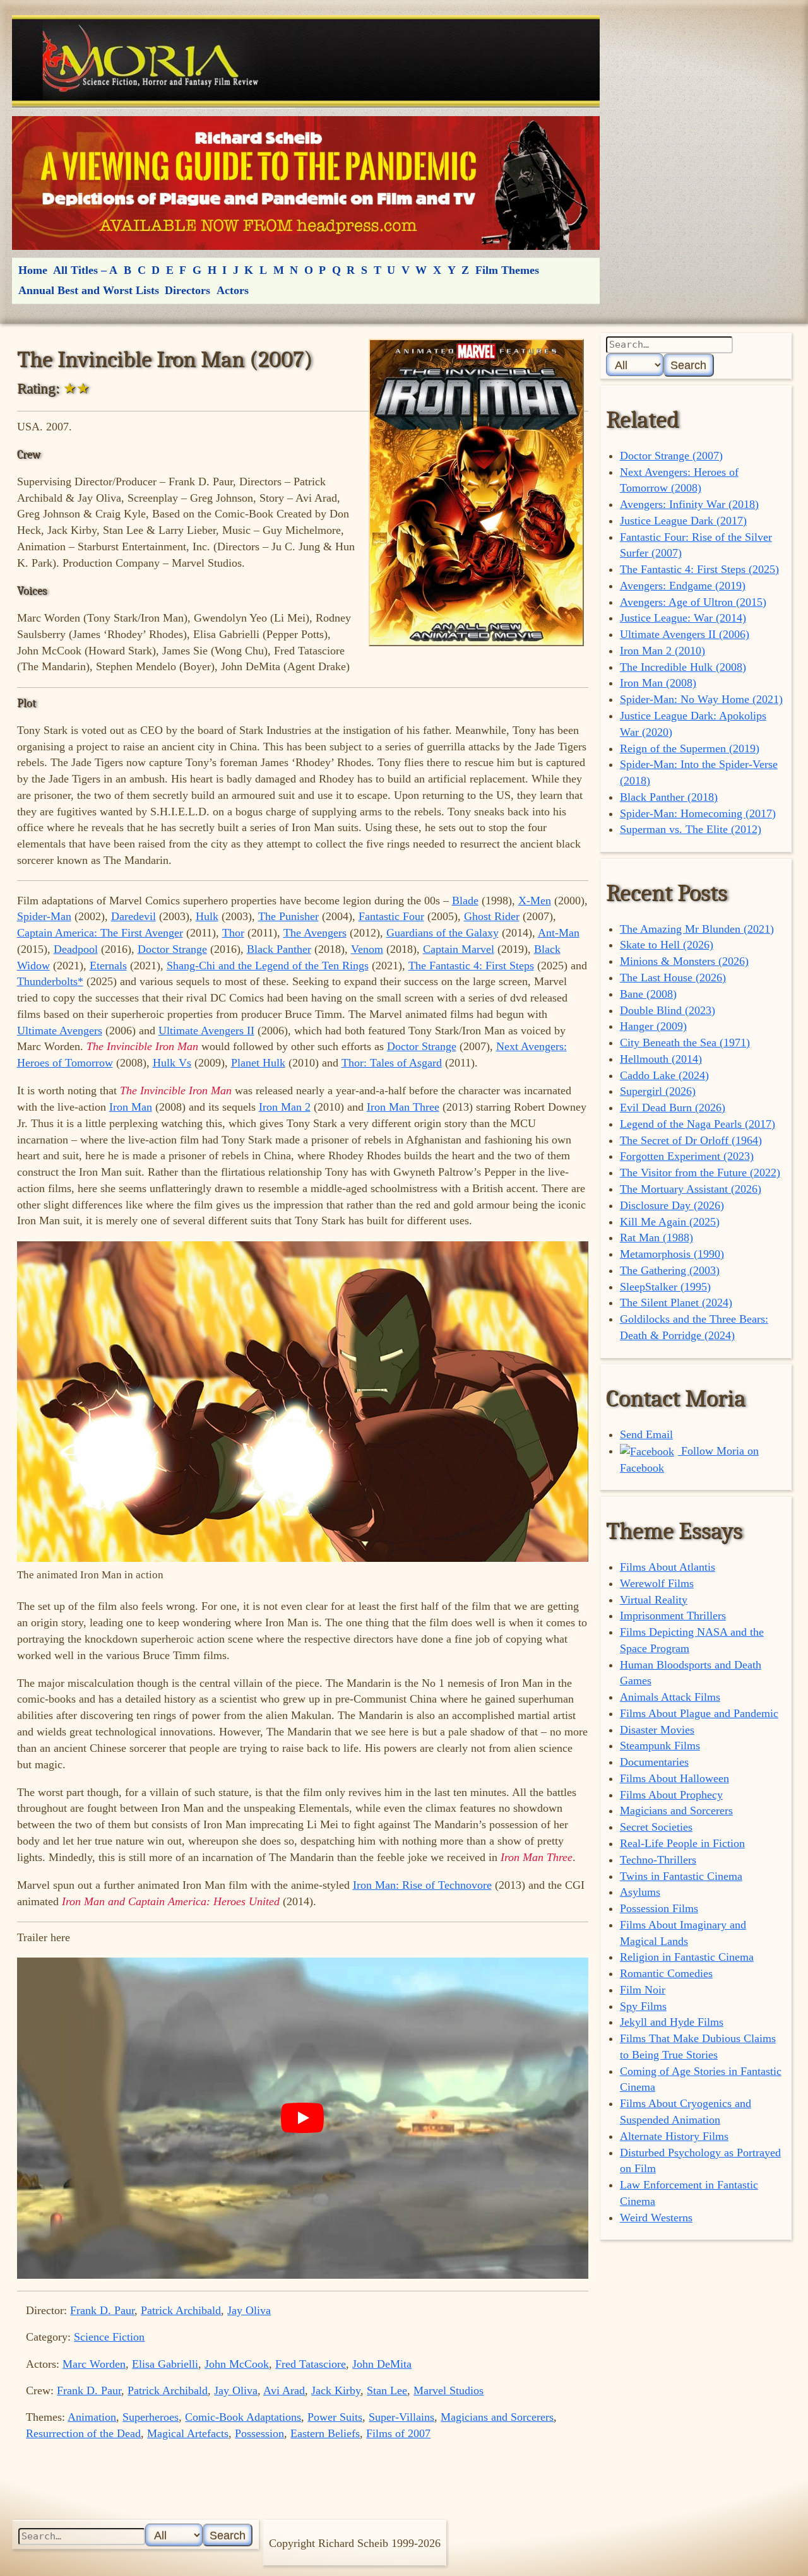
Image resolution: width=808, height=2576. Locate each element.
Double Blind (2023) (668, 1010)
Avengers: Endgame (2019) (683, 586)
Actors (233, 290)
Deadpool (76, 949)
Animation (92, 2417)
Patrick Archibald (181, 2310)
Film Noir (643, 1990)
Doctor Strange (172, 949)
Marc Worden (94, 2364)
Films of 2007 (398, 2433)
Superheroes (151, 2417)
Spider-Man (44, 916)
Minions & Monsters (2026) (684, 961)
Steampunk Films (660, 1746)
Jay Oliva (249, 2310)
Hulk (207, 916)
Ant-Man (559, 933)
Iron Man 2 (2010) (662, 651)
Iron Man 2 (285, 1107)
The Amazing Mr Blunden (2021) (697, 929)
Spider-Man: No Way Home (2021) (701, 699)
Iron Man (131, 1107)
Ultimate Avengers (60, 1031)
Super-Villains (401, 2417)
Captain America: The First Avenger (100, 933)
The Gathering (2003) (670, 1270)
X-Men (535, 901)
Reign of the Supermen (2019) (690, 748)
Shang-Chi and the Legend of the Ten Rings (268, 966)
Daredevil (134, 916)
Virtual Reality (654, 1600)
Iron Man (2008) (658, 683)
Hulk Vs (172, 1063)
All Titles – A (85, 270)
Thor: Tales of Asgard (392, 1063)
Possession (259, 2433)
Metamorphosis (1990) (672, 1254)
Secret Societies (656, 1827)
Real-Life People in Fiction (682, 1843)
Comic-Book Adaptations (243, 2417)
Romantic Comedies (666, 1973)
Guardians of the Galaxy (443, 933)
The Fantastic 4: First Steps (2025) (699, 569)
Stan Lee (387, 2390)
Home (33, 270)
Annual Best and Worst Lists (89, 290)
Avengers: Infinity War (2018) (689, 504)
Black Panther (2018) (669, 797)
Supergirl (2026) (658, 1091)
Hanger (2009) (653, 1026)
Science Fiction (109, 2337)
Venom (367, 949)
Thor (233, 933)
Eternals (108, 966)
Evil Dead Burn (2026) (673, 1108)
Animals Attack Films (670, 1697)
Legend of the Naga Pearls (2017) (698, 1124)
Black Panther (279, 949)
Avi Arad (284, 2390)
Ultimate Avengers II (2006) (685, 634)
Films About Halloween (674, 1778)
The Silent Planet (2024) (676, 1303)
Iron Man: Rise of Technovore (422, 1885)
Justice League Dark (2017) (683, 521)
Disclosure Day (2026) (672, 1205)
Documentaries (654, 1762)
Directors (187, 290)
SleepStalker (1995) (665, 1287)
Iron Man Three (403, 1107)
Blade (465, 901)
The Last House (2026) (673, 978)
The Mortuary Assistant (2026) (691, 1189)
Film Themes (507, 270)
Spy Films (643, 2006)
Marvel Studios (449, 2390)
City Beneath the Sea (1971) (685, 1043)
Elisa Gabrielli (165, 2364)
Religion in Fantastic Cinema (687, 1957)
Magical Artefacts (188, 2433)
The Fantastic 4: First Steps (471, 966)
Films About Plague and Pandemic (699, 1713)
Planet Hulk (258, 1063)
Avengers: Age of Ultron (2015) (693, 602)
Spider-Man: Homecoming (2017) (698, 813)
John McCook (237, 2364)
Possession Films (659, 1908)
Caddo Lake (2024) (664, 1075)
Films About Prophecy (671, 1795)
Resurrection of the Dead (83, 2433)
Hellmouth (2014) (661, 1059)
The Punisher (288, 916)
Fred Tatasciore (311, 2364)
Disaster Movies (657, 1730)
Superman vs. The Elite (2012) (691, 829)
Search (688, 365)
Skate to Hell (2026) (667, 945)
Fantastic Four (391, 916)
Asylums (640, 1892)
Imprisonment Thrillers (673, 1616)
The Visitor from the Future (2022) (700, 1173)
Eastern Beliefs (325, 2433)
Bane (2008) (648, 994)
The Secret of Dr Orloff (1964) (691, 1140)
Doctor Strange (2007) (671, 456)
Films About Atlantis (668, 1567)
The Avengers (315, 933)
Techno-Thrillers (658, 1860)
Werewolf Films (657, 1583)
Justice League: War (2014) (683, 618)
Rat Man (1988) (656, 1238)
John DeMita (382, 2364)
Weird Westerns (656, 2218)
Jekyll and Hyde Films (672, 2022)
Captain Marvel (459, 949)
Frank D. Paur (102, 2310)
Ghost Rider (492, 916)
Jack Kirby (336, 2390)
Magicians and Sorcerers (497, 2417)
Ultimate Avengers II (206, 1031)
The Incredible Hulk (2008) (683, 667)
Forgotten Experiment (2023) (687, 1156)
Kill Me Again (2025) (670, 1222)
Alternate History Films (674, 2136)
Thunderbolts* (50, 981)
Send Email (646, 1434)
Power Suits (335, 2417)
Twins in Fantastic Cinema (681, 1876)
